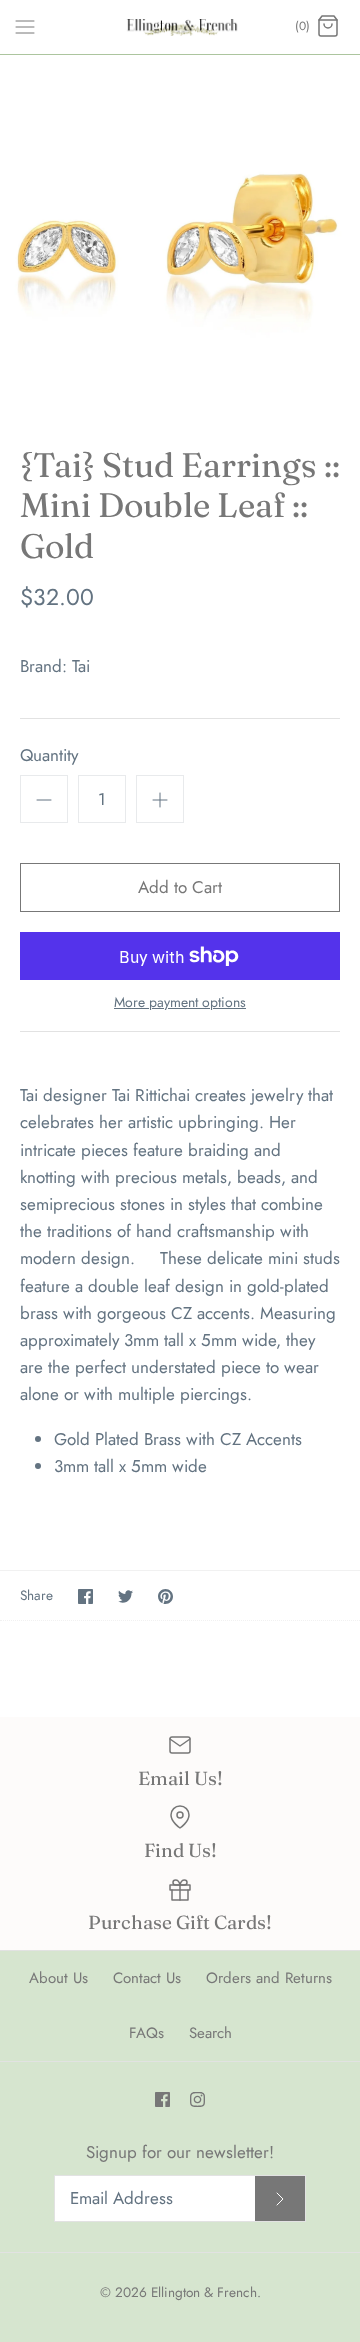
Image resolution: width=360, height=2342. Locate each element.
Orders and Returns (269, 1978)
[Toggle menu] (25, 26)
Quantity (49, 755)
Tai (81, 666)
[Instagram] (197, 2099)
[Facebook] (162, 2099)
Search (210, 2033)
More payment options (180, 1002)
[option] (180, 235)
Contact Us (147, 1978)
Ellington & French (204, 2292)
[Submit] (280, 2198)
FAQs (146, 2033)
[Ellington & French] (180, 27)
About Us (58, 1978)
